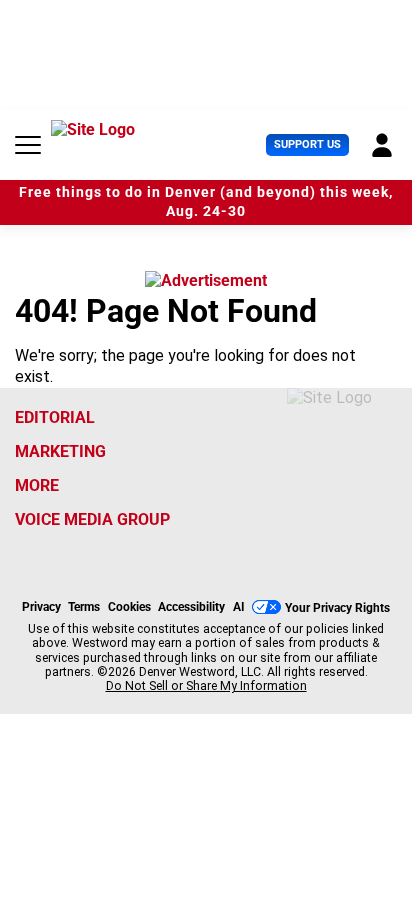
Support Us (307, 144)
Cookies (129, 607)
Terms (84, 607)
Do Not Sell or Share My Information (206, 686)
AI (239, 607)
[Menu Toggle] (28, 145)
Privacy (41, 607)
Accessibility (191, 607)
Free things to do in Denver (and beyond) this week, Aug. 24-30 (206, 202)
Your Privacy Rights (337, 607)
